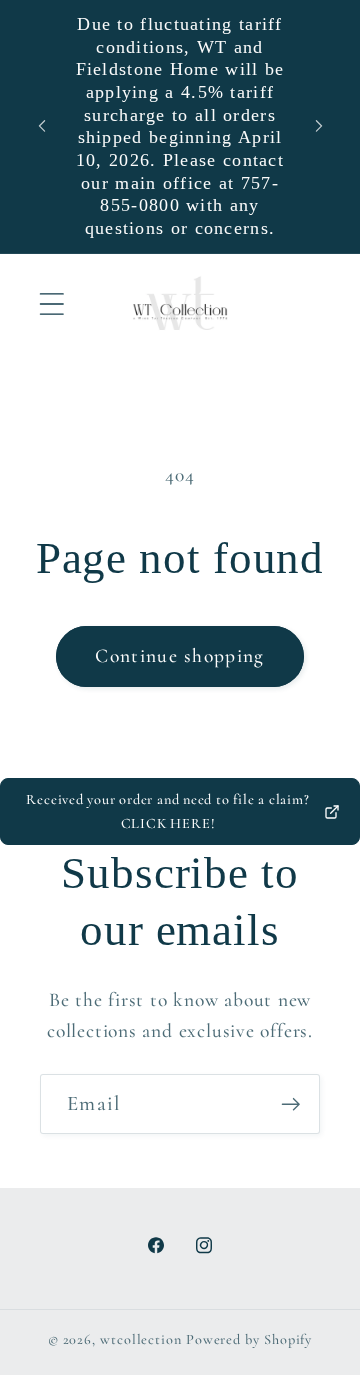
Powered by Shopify (249, 1339)
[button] (51, 303)
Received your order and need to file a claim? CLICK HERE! (167, 811)
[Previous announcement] (42, 126)
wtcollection (141, 1339)
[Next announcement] (319, 126)
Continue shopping (179, 656)
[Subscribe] (290, 1104)
